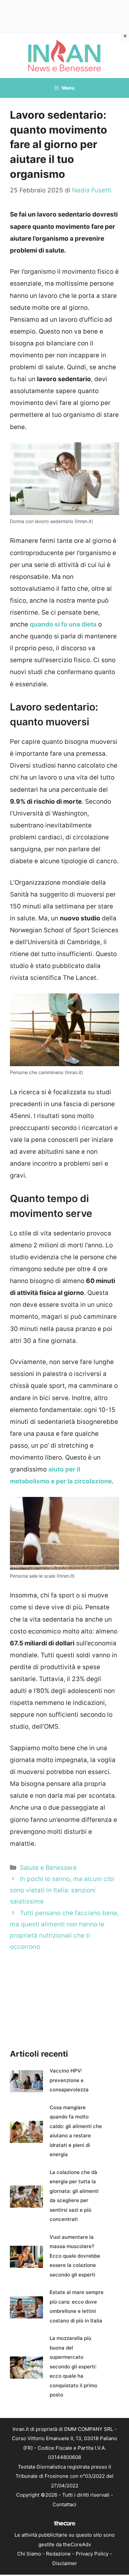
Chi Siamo (29, 2554)
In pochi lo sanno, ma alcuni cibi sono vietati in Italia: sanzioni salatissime (62, 1890)
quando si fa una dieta (63, 624)
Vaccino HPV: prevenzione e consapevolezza (69, 2080)
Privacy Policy (92, 2554)
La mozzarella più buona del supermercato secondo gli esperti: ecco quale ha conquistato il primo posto (73, 2366)
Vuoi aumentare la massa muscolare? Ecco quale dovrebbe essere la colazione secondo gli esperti (75, 2256)
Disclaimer (65, 2563)
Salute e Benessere (48, 1868)
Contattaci (64, 2504)
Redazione (58, 2554)
